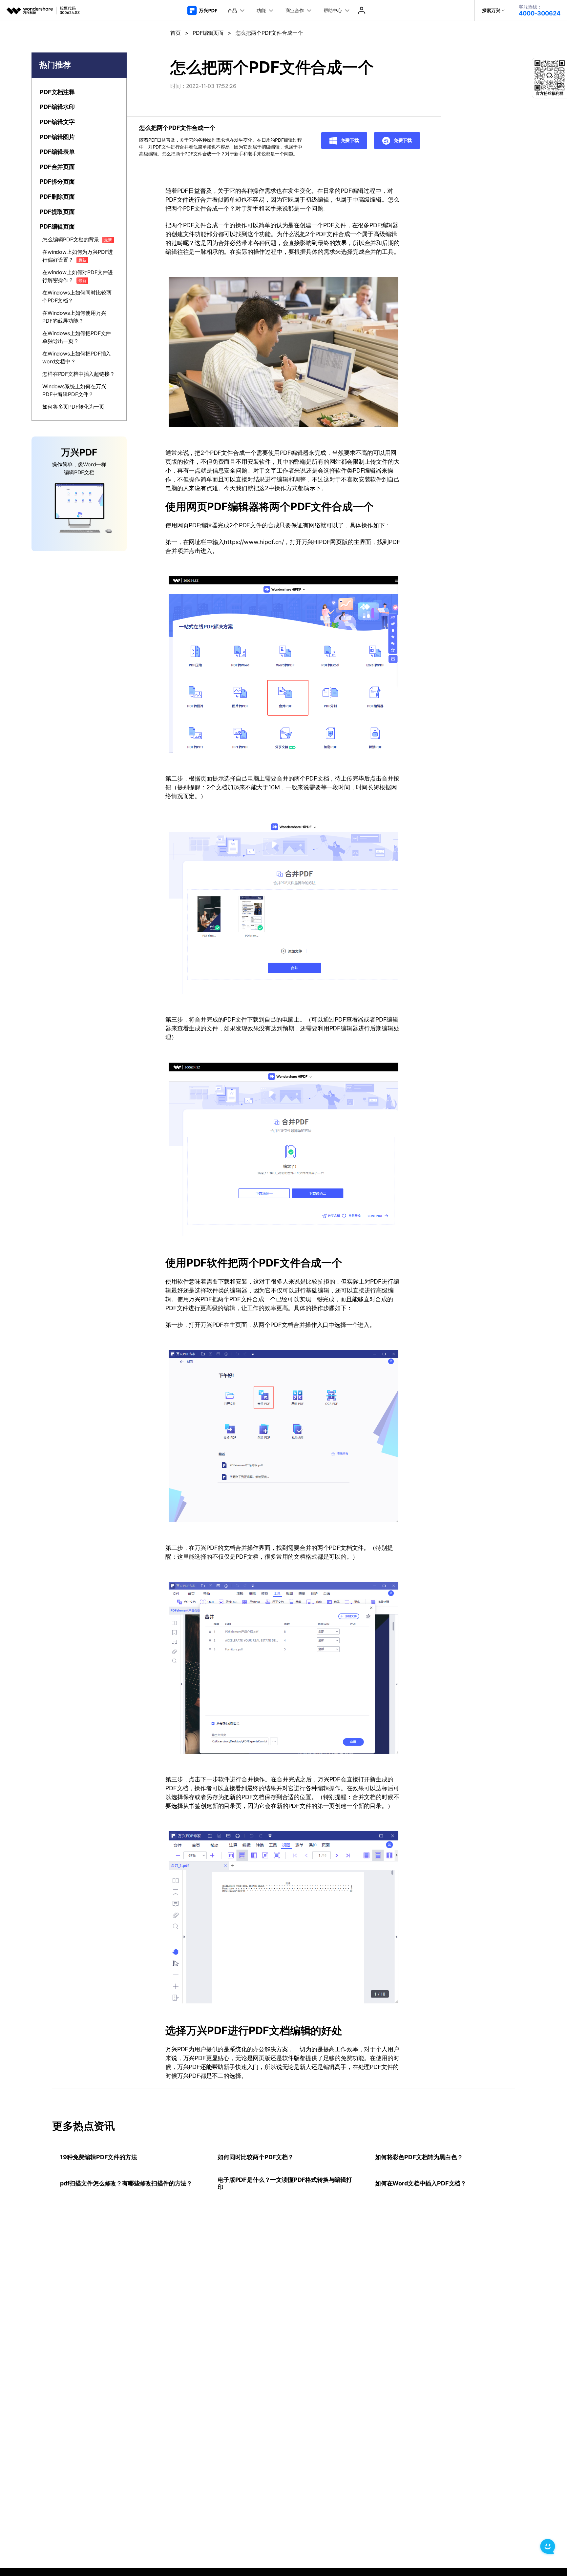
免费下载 (349, 140)
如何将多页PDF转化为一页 (73, 407)
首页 (176, 33)
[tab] (79, 92)
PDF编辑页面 (208, 33)
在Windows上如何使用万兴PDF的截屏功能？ (74, 317)
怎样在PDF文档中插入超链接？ (79, 374)
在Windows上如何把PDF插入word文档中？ (77, 357)
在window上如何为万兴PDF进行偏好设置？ (78, 256)
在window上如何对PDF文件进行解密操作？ (78, 276)
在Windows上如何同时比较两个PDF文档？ (77, 296)
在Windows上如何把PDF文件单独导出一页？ (77, 337)
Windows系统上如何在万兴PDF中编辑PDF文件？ (74, 390)
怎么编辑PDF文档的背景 (77, 239)
